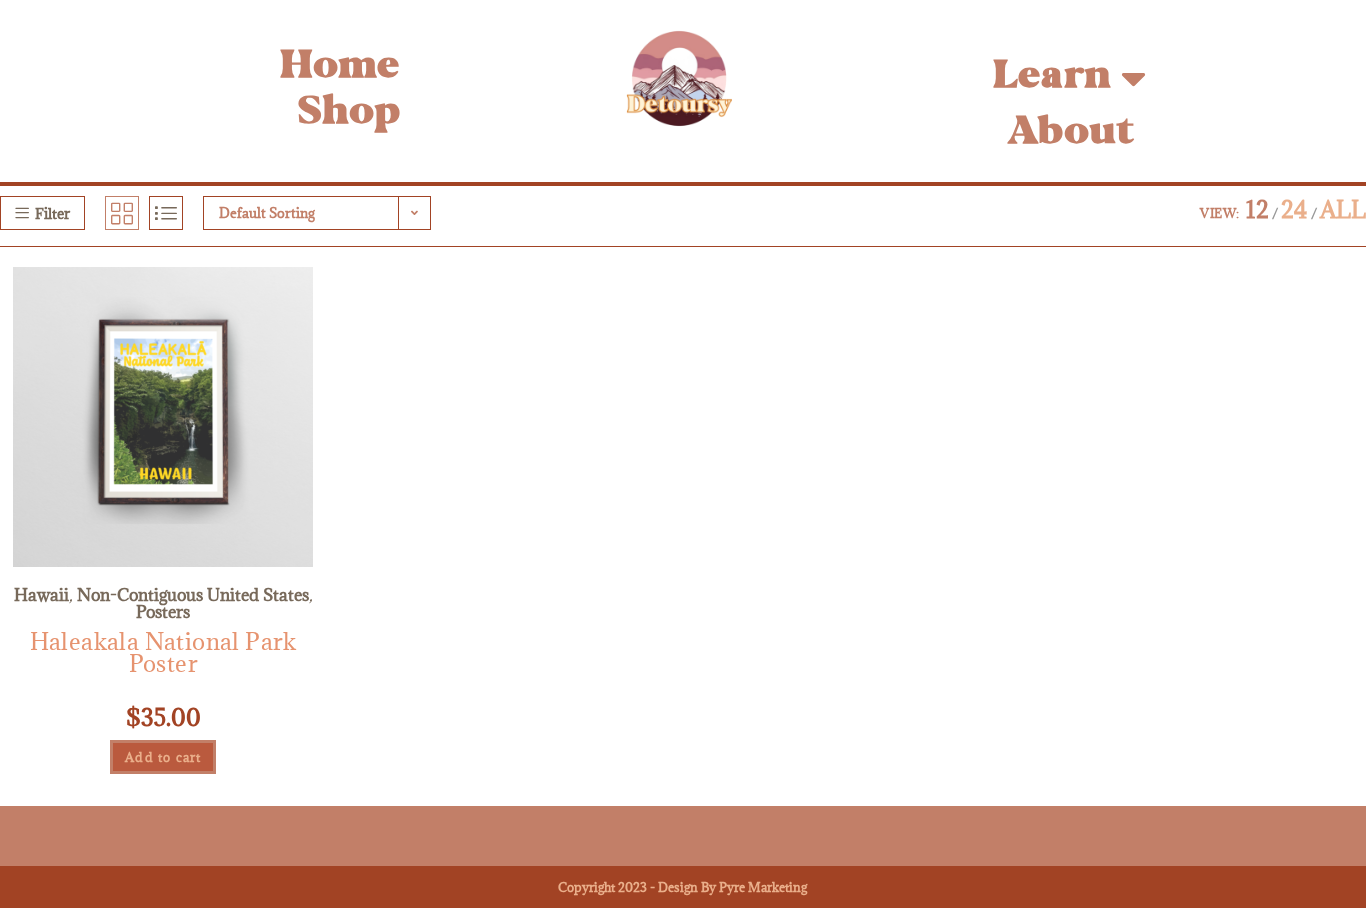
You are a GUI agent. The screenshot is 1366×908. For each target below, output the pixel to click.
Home (340, 67)
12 (1257, 209)
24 (1294, 209)
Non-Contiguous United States (193, 595)
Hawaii (41, 595)
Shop (349, 113)
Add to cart (163, 757)
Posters (163, 612)
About (1070, 133)
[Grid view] (122, 213)
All (1343, 209)
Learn (1052, 77)
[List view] (166, 213)
